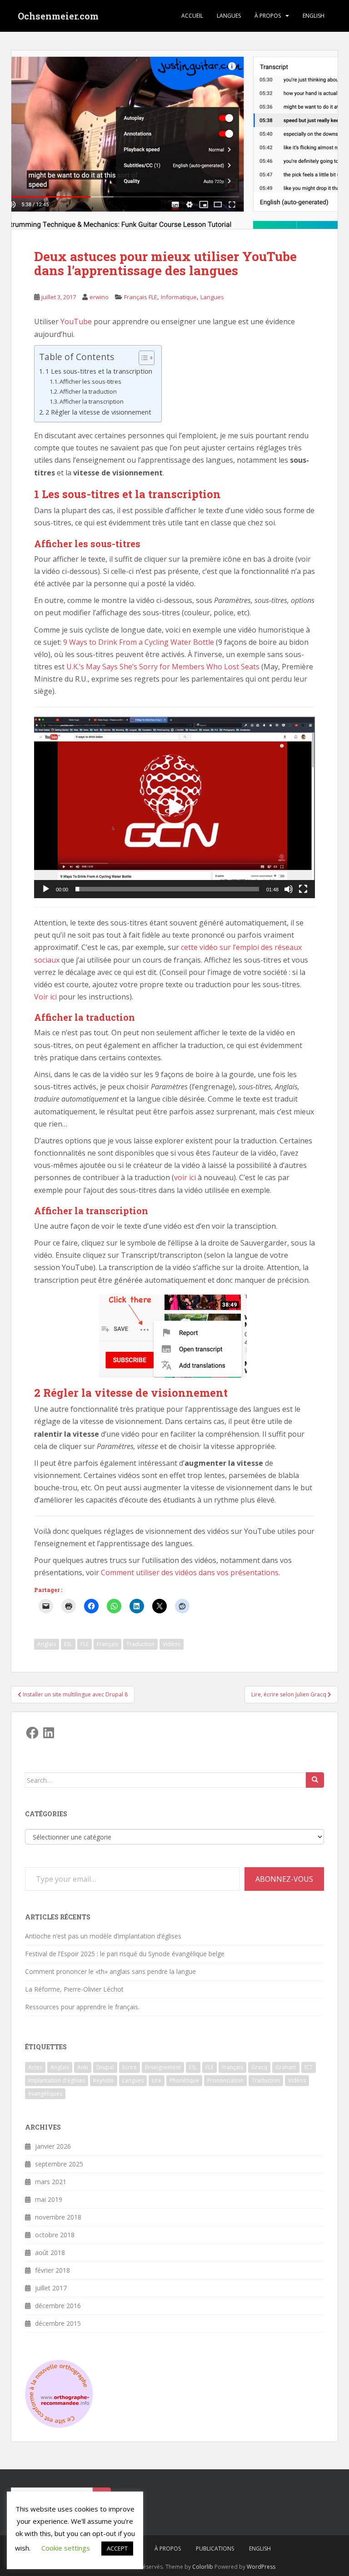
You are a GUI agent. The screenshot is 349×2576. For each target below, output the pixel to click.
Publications (215, 2549)
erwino (99, 297)
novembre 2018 (58, 2217)
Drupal (105, 2067)
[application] (174, 807)
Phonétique (184, 2080)
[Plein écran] (303, 889)
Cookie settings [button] (66, 2548)
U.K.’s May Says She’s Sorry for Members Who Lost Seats (163, 667)
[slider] (167, 889)
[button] (174, 807)
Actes (35, 2067)
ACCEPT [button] (117, 2548)
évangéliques (45, 2094)
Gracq (259, 2067)
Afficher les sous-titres (90, 381)
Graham (286, 2067)
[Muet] (289, 889)
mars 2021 (51, 2182)
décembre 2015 (58, 2323)
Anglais (47, 1644)
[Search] (315, 1780)
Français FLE (141, 297)
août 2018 (50, 2252)
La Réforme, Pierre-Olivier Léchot (74, 1989)
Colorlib (203, 2567)
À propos (268, 16)
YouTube (76, 321)
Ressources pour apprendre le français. (82, 2007)
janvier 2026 (53, 2146)
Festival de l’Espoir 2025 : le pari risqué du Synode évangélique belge (125, 1954)
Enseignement (163, 2067)
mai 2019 (49, 2199)
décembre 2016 (58, 2306)
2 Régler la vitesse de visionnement (98, 412)
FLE (85, 1644)
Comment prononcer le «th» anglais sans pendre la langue (110, 1971)
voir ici (185, 1177)
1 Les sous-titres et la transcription (99, 371)
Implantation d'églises (57, 2080)
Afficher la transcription (92, 401)
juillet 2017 (51, 2288)
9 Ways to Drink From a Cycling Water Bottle (139, 642)
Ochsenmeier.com (58, 16)
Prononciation (225, 2080)
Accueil (192, 16)
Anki (83, 2067)
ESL (68, 1644)
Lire (157, 2080)
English (314, 16)
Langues (229, 16)
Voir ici (45, 997)
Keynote (104, 2080)
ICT (309, 2067)
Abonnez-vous (284, 1879)
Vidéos (172, 1644)
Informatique (179, 297)
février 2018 (52, 2270)
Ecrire (130, 2067)
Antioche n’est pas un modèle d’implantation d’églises (103, 1936)
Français (107, 1644)
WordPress (261, 2567)
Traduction (140, 1644)
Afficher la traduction (88, 391)
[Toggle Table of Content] (142, 358)
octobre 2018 (55, 2235)
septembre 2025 (59, 2164)
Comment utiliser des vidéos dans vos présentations (190, 1572)
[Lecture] (46, 889)
